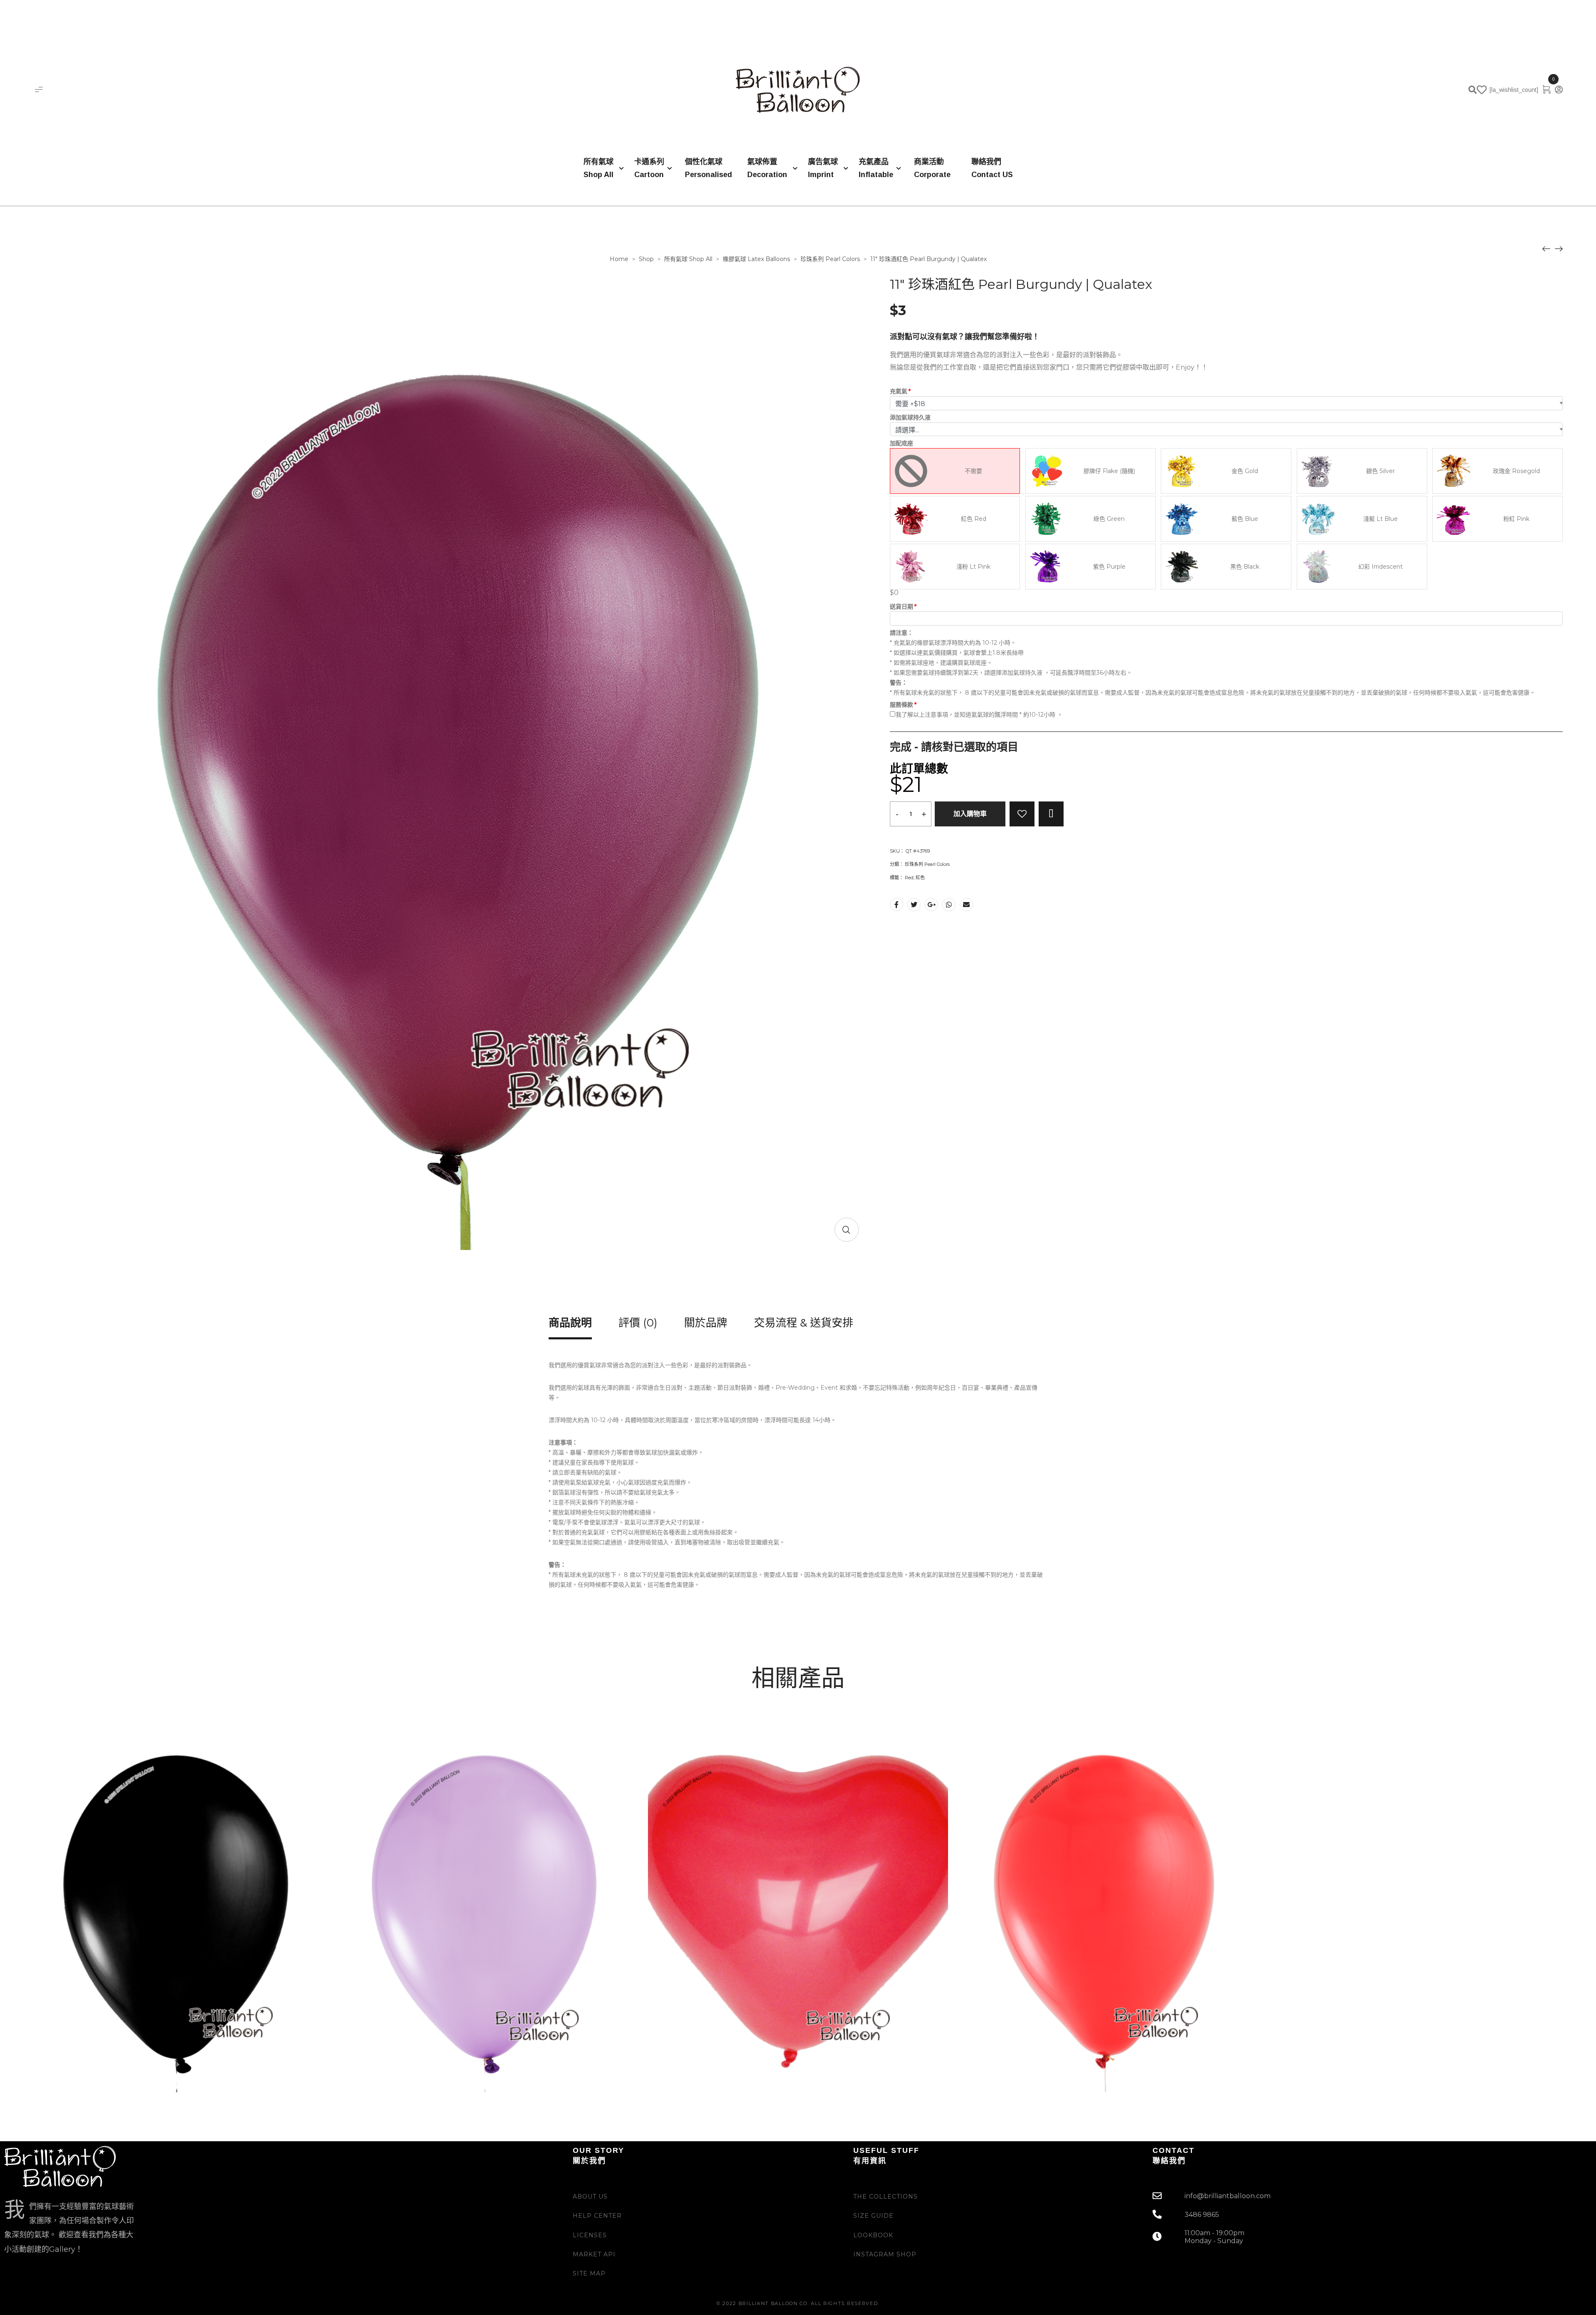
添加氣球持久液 (910, 417)
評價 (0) (638, 1324)
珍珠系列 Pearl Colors (830, 259)
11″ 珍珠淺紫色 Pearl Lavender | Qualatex (422, 2055)
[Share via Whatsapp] (949, 905)
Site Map (589, 2273)
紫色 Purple (1109, 567)
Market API (594, 2254)
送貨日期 (901, 606)
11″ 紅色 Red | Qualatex (1010, 2055)
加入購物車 (970, 814)
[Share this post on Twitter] (914, 905)
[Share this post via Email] (966, 905)
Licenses (590, 2235)
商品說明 (570, 1324)
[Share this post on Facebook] (897, 905)
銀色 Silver (1380, 471)
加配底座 (901, 443)
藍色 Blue (1245, 519)
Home (619, 259)
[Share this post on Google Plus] (931, 905)
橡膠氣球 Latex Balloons (756, 259)
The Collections (885, 2197)
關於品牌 (706, 1324)
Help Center (597, 2216)
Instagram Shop (885, 2254)
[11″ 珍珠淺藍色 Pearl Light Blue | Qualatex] (1546, 248)
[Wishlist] (1022, 814)
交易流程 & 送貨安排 (804, 1324)
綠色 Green (1109, 519)
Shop (646, 259)
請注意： (901, 633)
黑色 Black (1245, 567)
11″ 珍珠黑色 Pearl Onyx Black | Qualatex (114, 2055)
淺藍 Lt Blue (1380, 519)
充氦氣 (899, 391)
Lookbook (873, 2235)
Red (909, 878)
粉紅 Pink (1516, 519)
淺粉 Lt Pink (973, 567)
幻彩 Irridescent (1380, 567)
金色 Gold (1245, 471)
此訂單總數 (919, 769)
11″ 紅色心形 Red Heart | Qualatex (719, 2055)
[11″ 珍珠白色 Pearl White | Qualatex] (1559, 248)
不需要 (973, 471)
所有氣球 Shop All (688, 259)
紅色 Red (974, 519)
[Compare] (1051, 814)
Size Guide (873, 2216)
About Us (590, 2197)
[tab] (570, 1329)
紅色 (920, 878)
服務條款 (901, 705)
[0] (1547, 89)
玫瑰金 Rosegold (1516, 471)
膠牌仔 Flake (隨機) (1109, 471)
